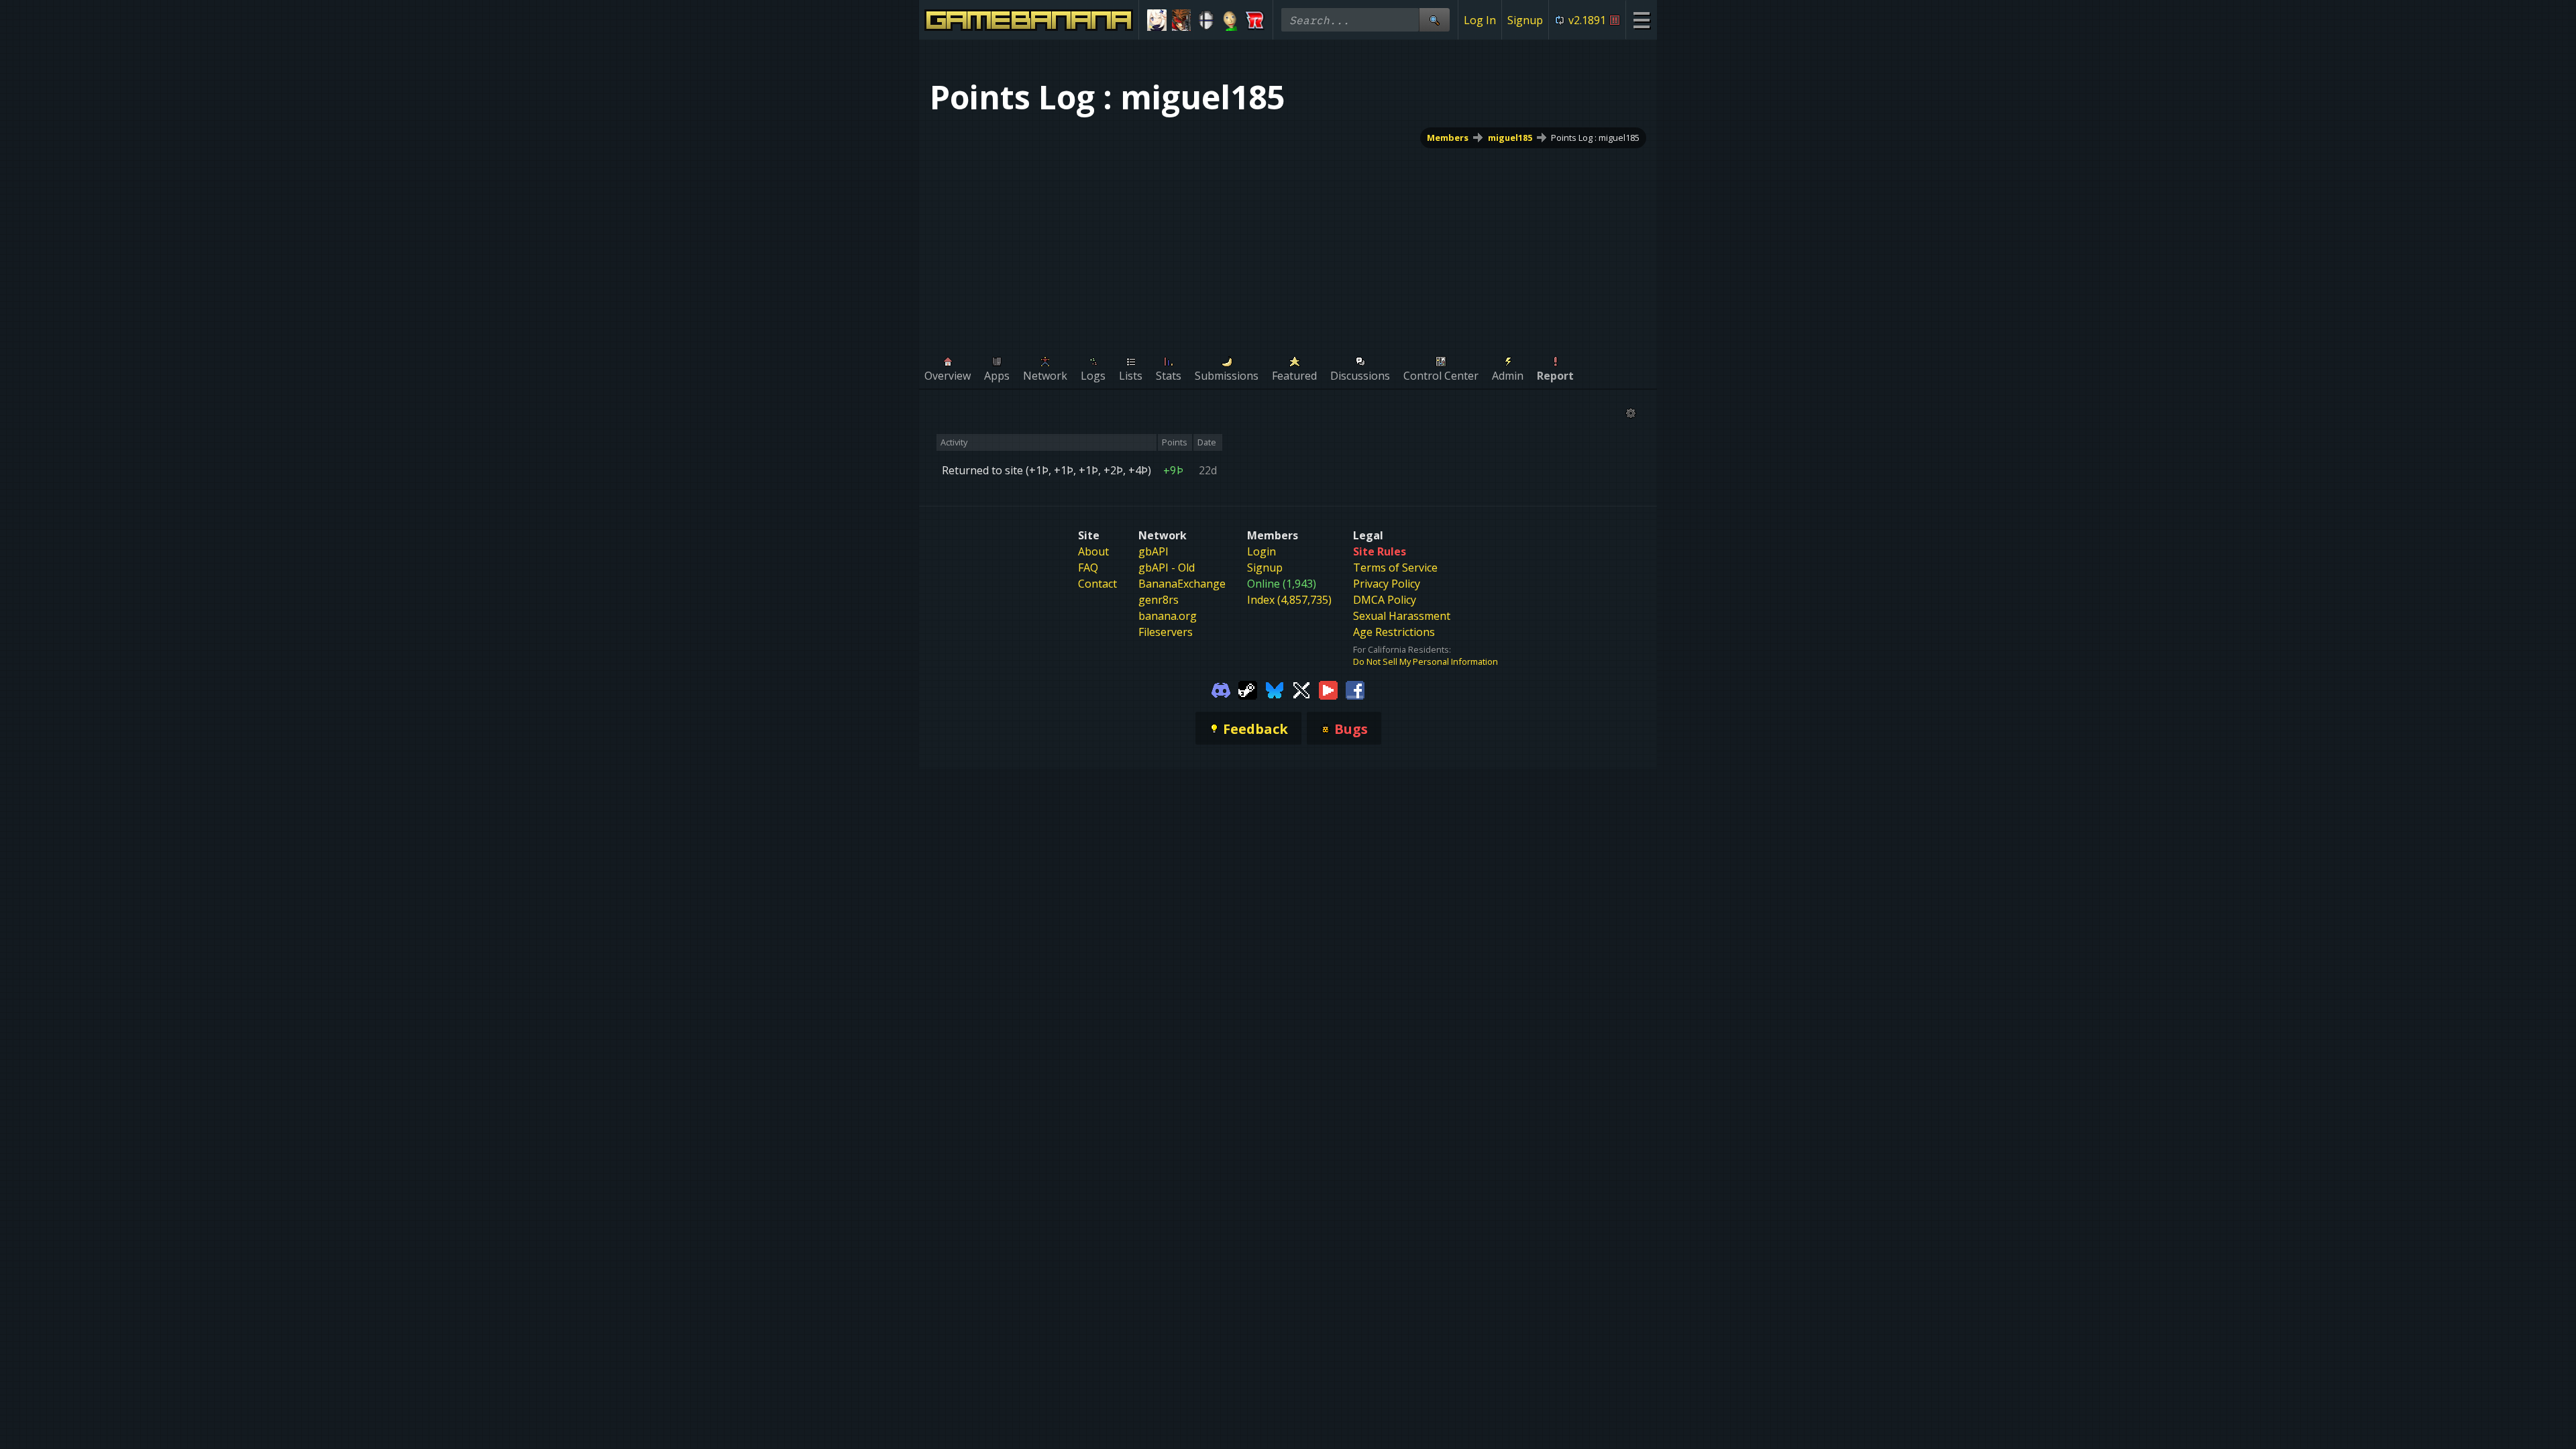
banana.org (1168, 616)
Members (1448, 138)
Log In (1480, 20)
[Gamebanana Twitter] (1301, 689)
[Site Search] (1434, 20)
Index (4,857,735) (1289, 600)
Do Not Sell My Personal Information (1426, 661)
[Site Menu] (1641, 20)
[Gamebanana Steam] (1248, 689)
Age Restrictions (1394, 632)
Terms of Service (1395, 568)
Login (1262, 551)
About (1093, 551)
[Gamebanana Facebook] (1355, 689)
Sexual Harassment (1402, 616)
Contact (1097, 584)
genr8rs (1159, 600)
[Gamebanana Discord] (1221, 689)
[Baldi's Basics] (1231, 20)
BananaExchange (1182, 584)
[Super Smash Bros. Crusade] (1206, 20)
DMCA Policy (1385, 600)
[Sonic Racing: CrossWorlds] (1255, 20)
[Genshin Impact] (1157, 20)
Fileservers (1166, 632)
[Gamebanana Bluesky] (1275, 689)
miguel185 (1510, 138)
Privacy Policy (1387, 584)
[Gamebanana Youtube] (1328, 689)
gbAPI (1153, 551)
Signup (1525, 20)
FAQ (1088, 568)
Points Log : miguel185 (1595, 138)
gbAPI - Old (1167, 568)
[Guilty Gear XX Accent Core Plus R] (1182, 20)
